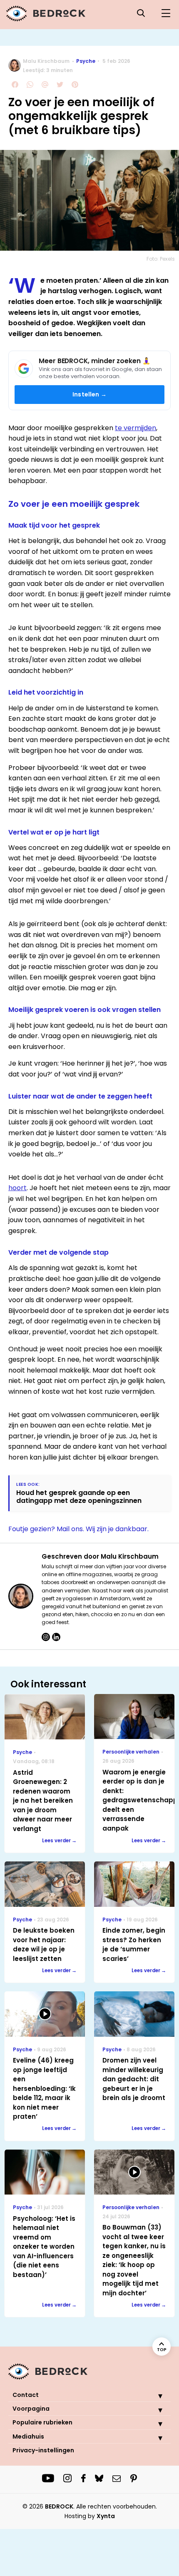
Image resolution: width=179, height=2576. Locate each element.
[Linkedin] (56, 1637)
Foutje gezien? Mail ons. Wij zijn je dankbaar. (78, 1529)
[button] (154, 2396)
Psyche (86, 61)
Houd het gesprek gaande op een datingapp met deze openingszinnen (79, 1497)
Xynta (106, 2516)
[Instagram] (46, 1637)
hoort (17, 1188)
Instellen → (89, 394)
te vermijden (135, 428)
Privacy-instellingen (43, 2450)
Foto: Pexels (161, 259)
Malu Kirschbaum (46, 61)
